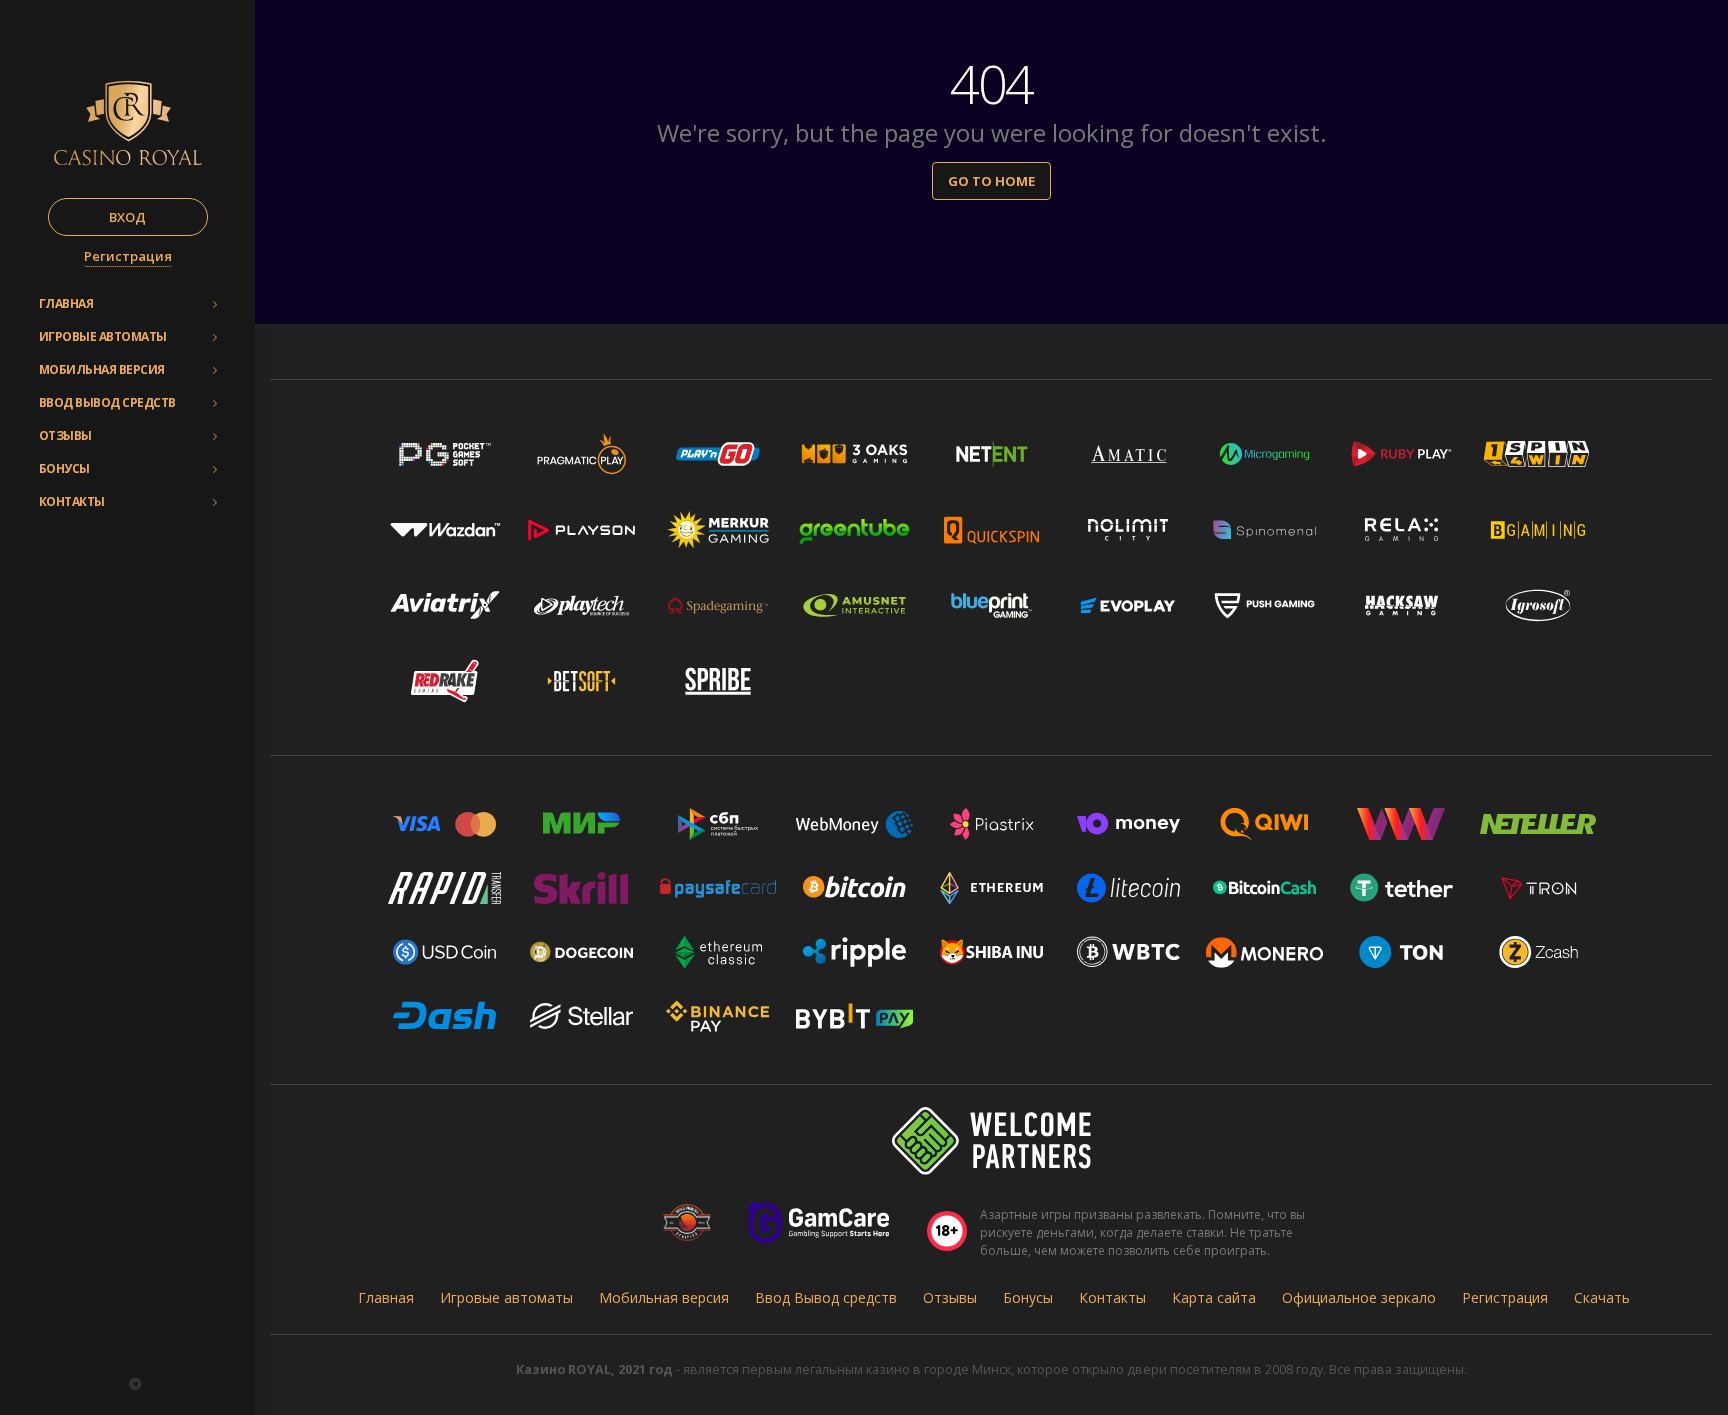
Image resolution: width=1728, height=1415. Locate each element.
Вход (127, 217)
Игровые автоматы (103, 336)
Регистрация (128, 256)
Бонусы (64, 468)
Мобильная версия (102, 369)
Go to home (991, 181)
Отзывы (65, 435)
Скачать (1602, 1297)
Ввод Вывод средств (107, 402)
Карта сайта (1214, 1297)
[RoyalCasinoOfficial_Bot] (135, 1384)
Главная (66, 303)
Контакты (72, 501)
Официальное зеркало (1359, 1297)
